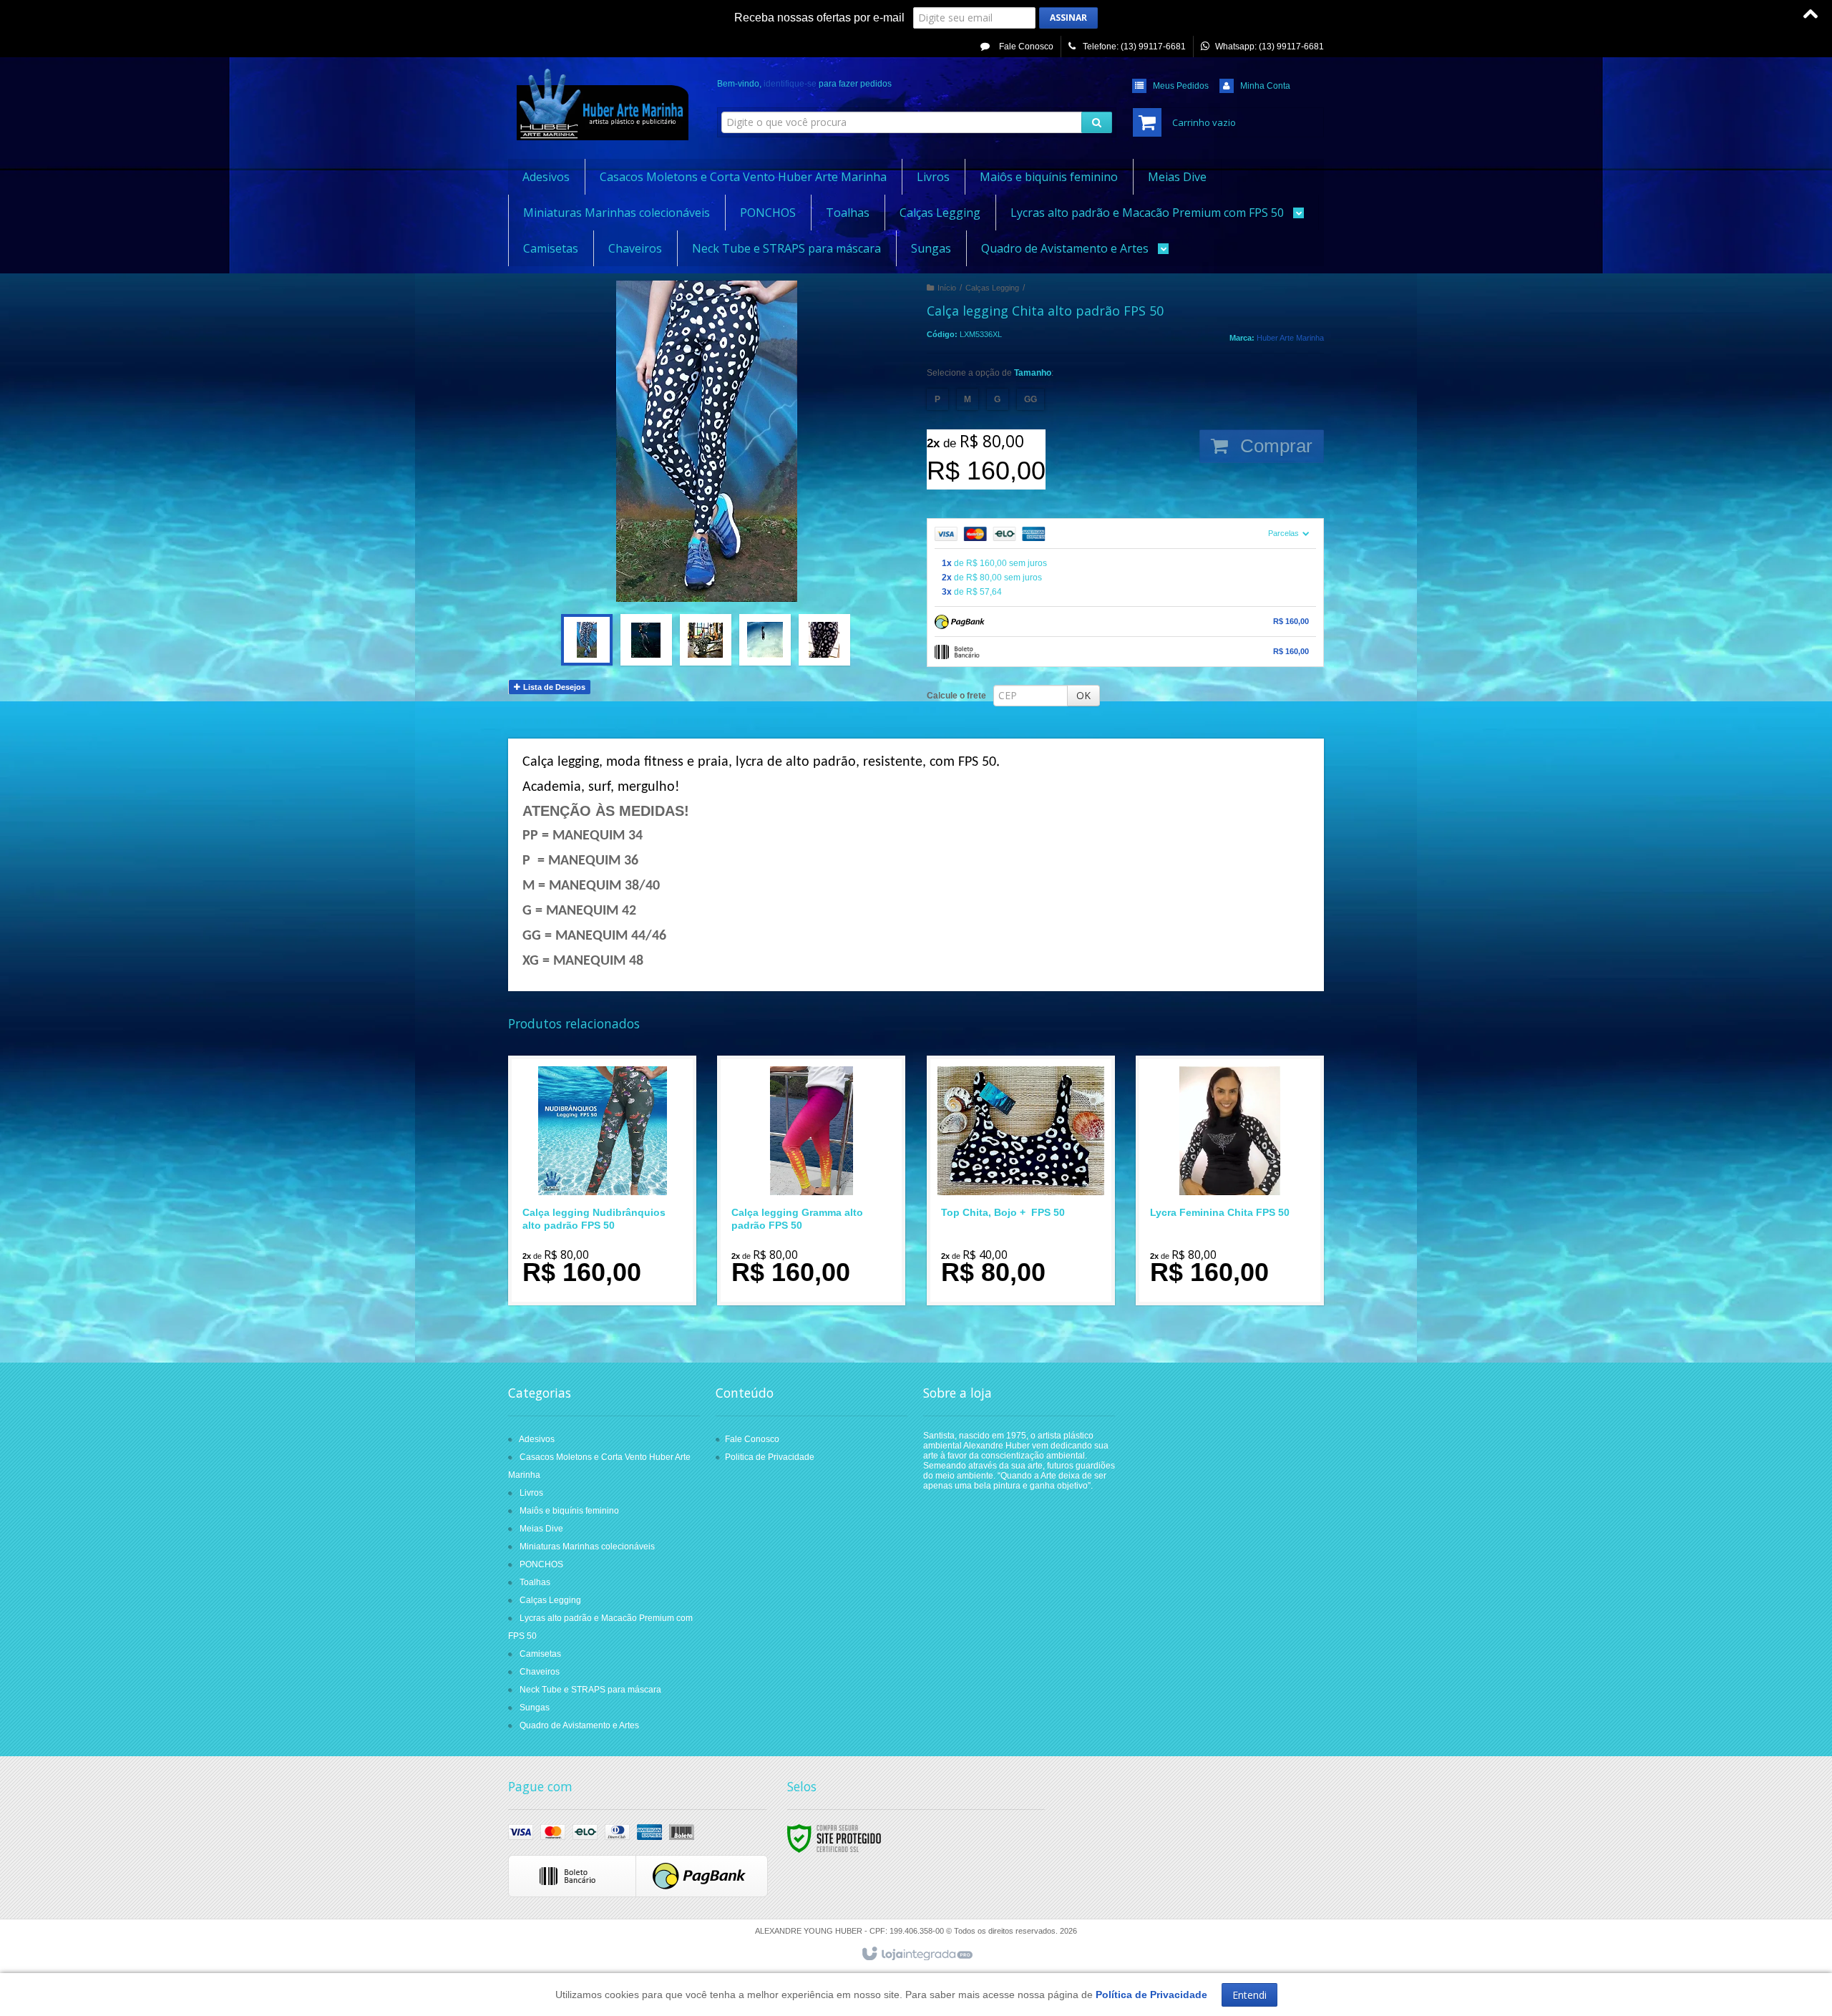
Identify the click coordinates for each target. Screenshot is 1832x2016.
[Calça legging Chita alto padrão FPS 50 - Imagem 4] (765, 640)
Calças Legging (992, 288)
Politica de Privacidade (770, 1457)
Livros (531, 1493)
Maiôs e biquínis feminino (569, 1511)
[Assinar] (1068, 18)
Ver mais (611, 1235)
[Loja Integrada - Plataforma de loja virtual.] (916, 1954)
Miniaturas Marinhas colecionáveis (587, 1547)
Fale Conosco (1025, 47)
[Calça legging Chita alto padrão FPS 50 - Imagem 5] (824, 640)
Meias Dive (541, 1529)
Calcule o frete (956, 696)
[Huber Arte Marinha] (602, 104)
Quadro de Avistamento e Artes (579, 1725)
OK (1083, 695)
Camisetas (540, 1654)
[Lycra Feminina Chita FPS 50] (1230, 1180)
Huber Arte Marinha (1290, 338)
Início (947, 288)
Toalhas (535, 1582)
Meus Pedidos (1181, 86)
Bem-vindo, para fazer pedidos (804, 84)
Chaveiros (540, 1672)
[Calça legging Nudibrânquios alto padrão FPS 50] (602, 1180)
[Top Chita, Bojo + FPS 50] (1021, 1180)
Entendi (1249, 1995)
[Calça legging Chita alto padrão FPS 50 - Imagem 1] (587, 640)
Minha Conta (1265, 86)
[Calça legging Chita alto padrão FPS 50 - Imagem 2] (646, 640)
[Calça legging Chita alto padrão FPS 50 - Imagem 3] (706, 640)
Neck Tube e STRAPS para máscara (590, 1690)
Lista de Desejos (553, 687)
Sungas (535, 1708)
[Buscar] (1097, 122)
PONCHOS (541, 1564)
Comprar (1274, 446)
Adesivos (537, 1439)
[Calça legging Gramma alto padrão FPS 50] (811, 1180)
